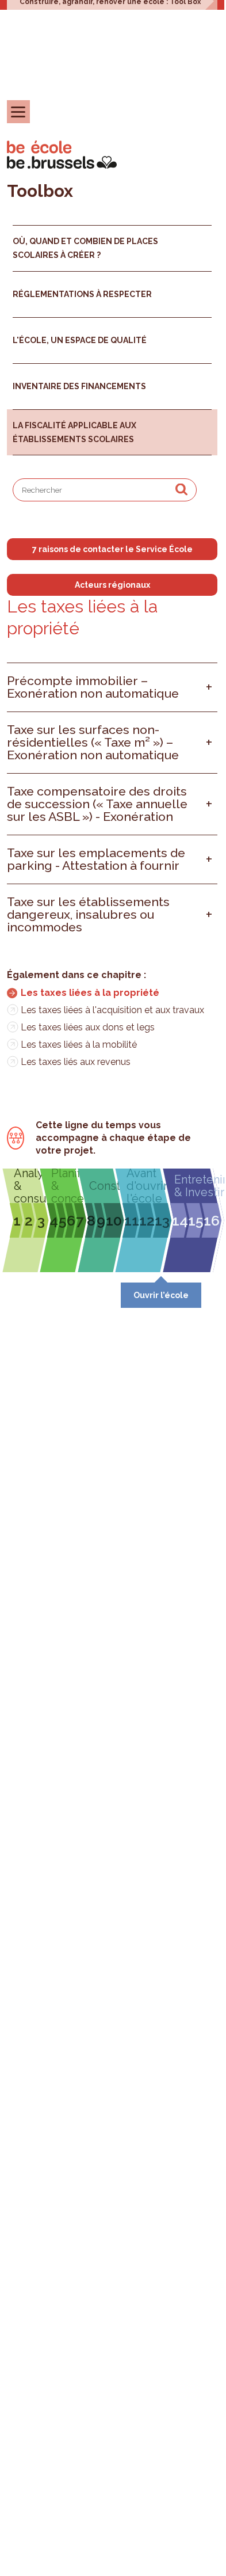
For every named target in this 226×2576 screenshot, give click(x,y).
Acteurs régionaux (112, 585)
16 (212, 1220)
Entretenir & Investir (196, 1186)
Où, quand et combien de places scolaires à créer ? (85, 248)
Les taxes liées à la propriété (90, 993)
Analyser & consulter (30, 1186)
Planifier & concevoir (67, 1186)
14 (180, 1220)
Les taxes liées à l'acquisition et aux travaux (112, 1010)
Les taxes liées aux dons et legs (88, 1027)
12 (147, 1220)
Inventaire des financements (79, 386)
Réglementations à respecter (82, 294)
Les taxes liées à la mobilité (79, 1045)
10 (114, 1220)
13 (162, 1220)
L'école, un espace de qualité (80, 340)
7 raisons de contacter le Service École (112, 549)
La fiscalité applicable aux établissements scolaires (74, 432)
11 (132, 1220)
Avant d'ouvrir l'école (147, 1186)
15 (196, 1220)
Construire (105, 1186)
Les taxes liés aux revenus (76, 1062)
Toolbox (40, 191)
